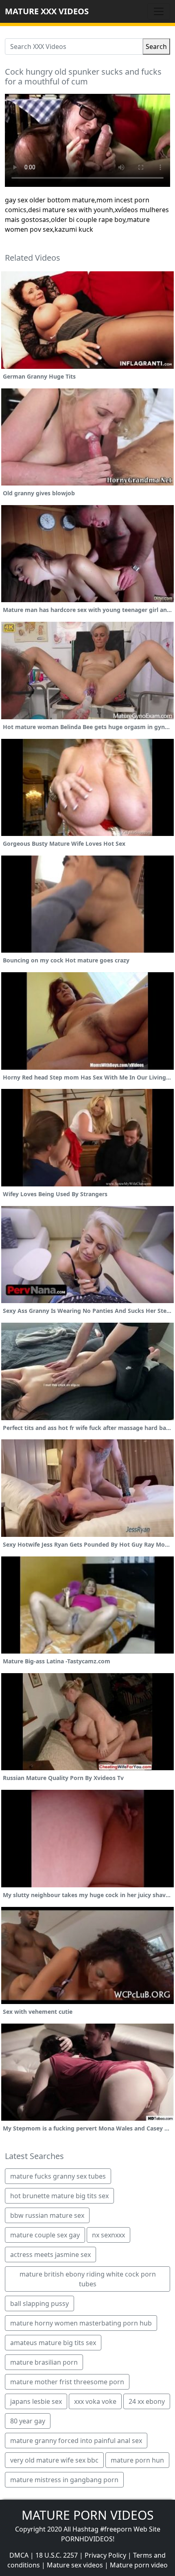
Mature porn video (139, 2565)
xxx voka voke (95, 2401)
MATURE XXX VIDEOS (47, 11)
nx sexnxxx (108, 2235)
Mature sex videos (75, 2565)
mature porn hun (137, 2460)
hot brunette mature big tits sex (59, 2196)
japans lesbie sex (36, 2401)
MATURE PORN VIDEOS (87, 2515)
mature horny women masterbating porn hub (81, 2323)
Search (156, 47)
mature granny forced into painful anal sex (76, 2441)
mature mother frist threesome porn (67, 2382)
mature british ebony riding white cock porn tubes (88, 2279)
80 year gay (28, 2421)
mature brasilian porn (44, 2362)
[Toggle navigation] (159, 11)
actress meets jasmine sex (50, 2255)
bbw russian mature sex (47, 2215)
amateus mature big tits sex (53, 2343)
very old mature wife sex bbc (54, 2460)
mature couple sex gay (45, 2235)
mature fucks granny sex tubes (58, 2176)
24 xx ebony (147, 2401)
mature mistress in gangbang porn (64, 2480)
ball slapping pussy (39, 2303)
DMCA (19, 2555)
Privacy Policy (105, 2555)
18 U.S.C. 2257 (57, 2555)
